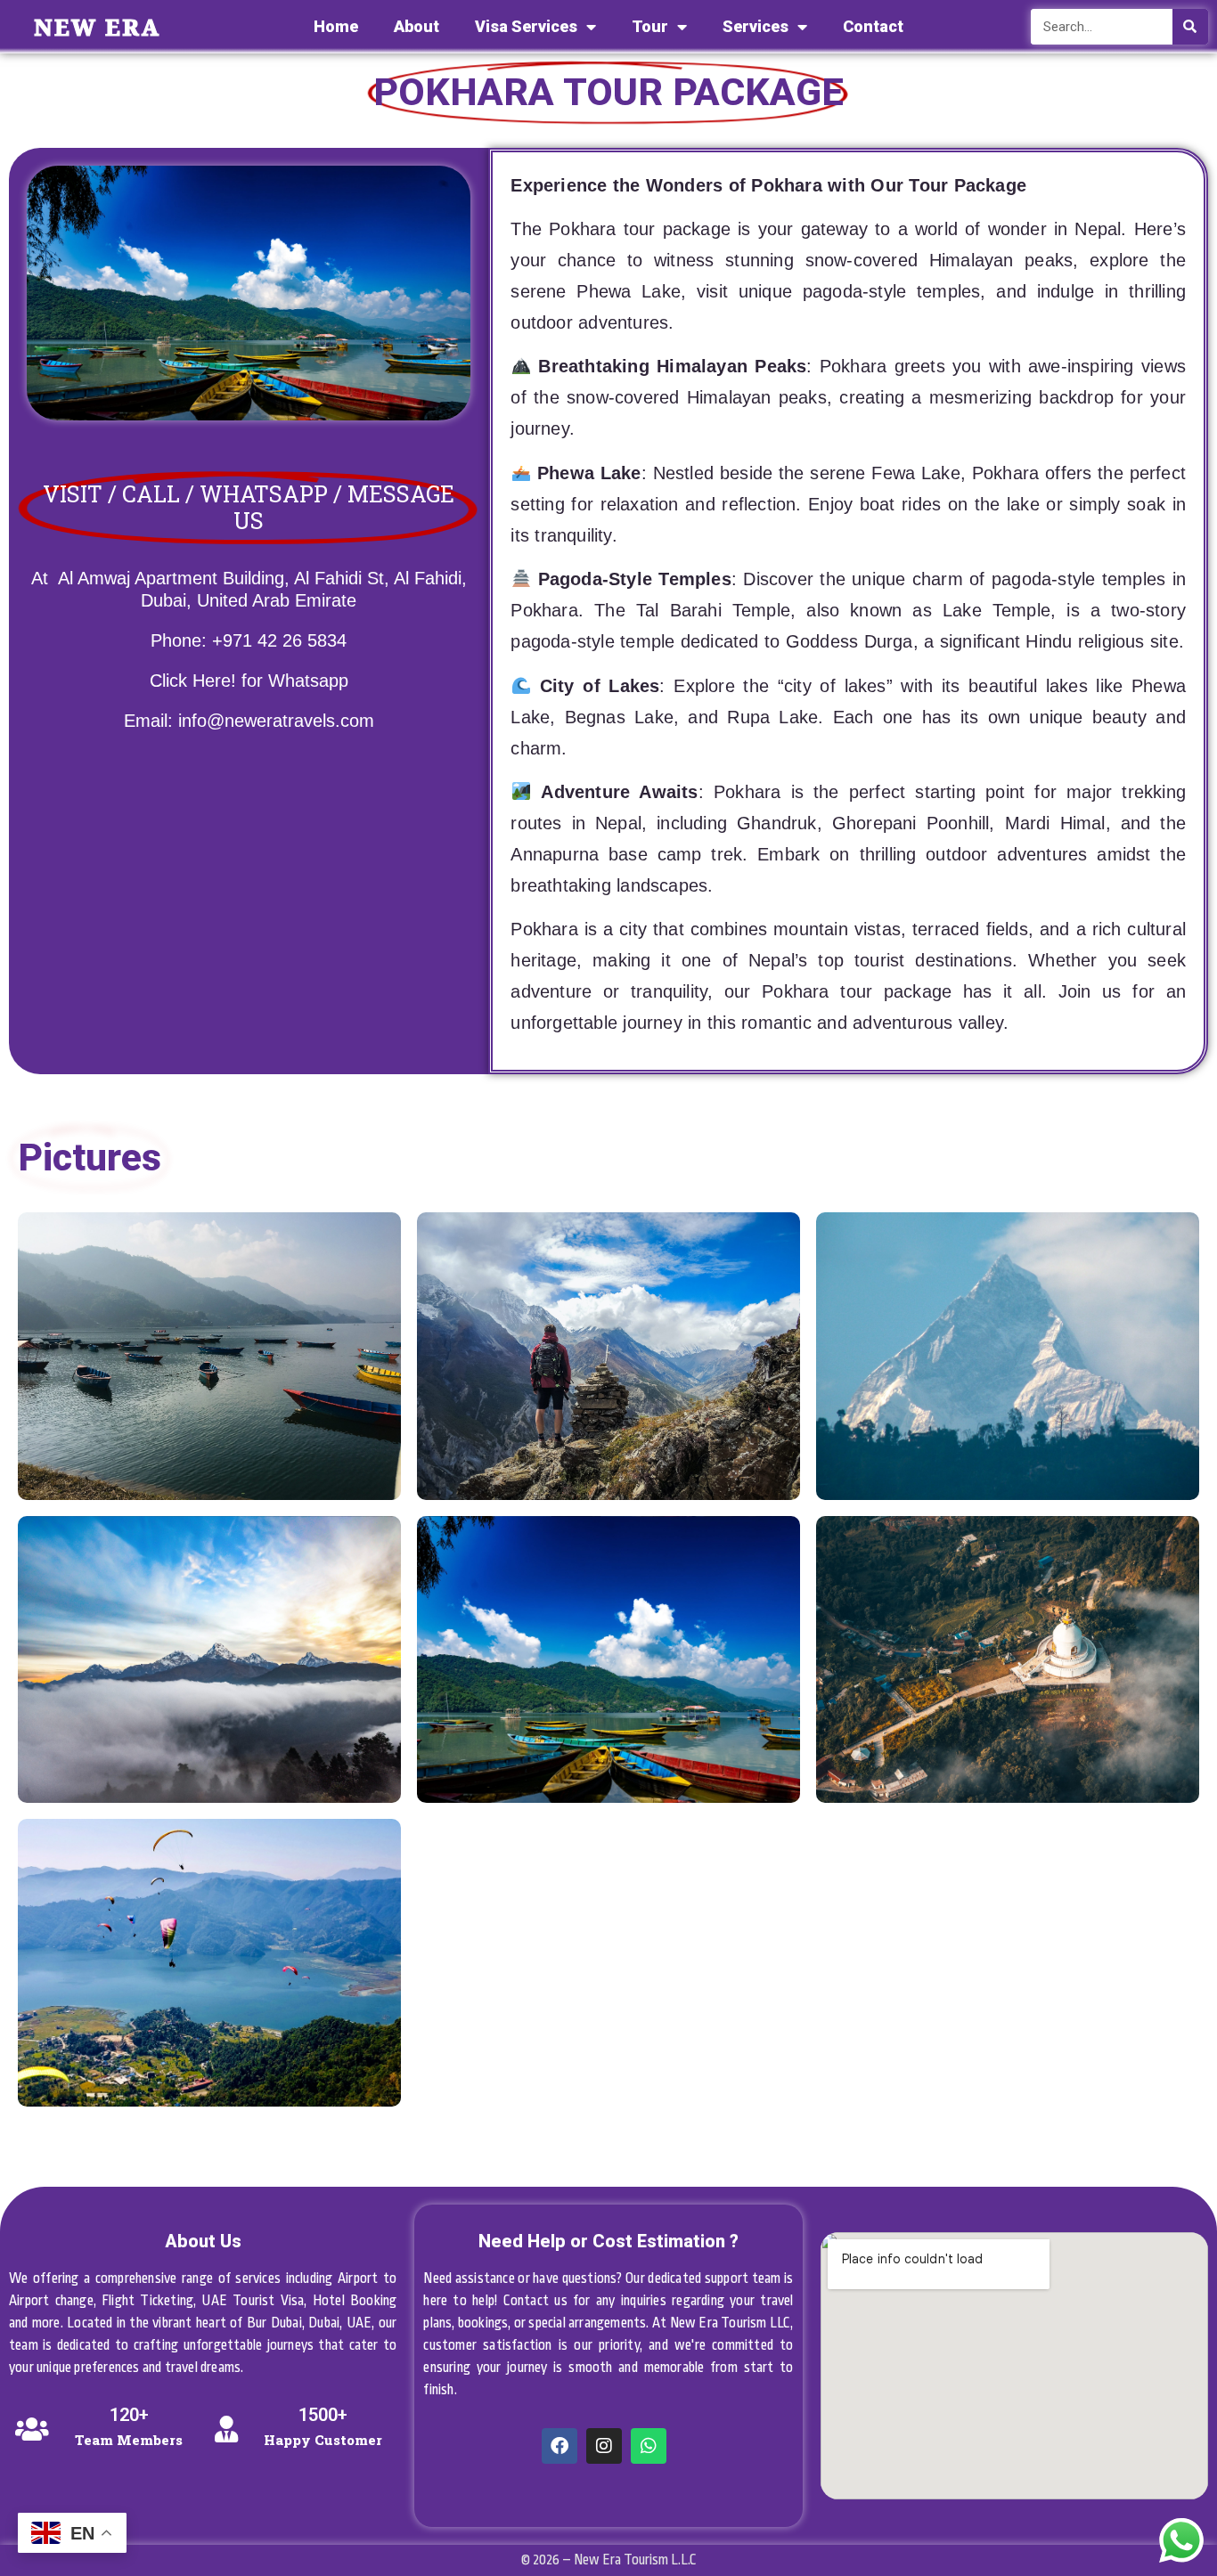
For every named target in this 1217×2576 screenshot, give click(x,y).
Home (336, 26)
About (417, 26)
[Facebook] (559, 2446)
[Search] (1190, 27)
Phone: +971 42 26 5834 (249, 640)
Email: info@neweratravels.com (249, 721)
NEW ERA (97, 27)
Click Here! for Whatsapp (249, 681)
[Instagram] (604, 2446)
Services (756, 26)
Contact (873, 26)
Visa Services (526, 26)
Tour (650, 26)
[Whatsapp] (649, 2446)
